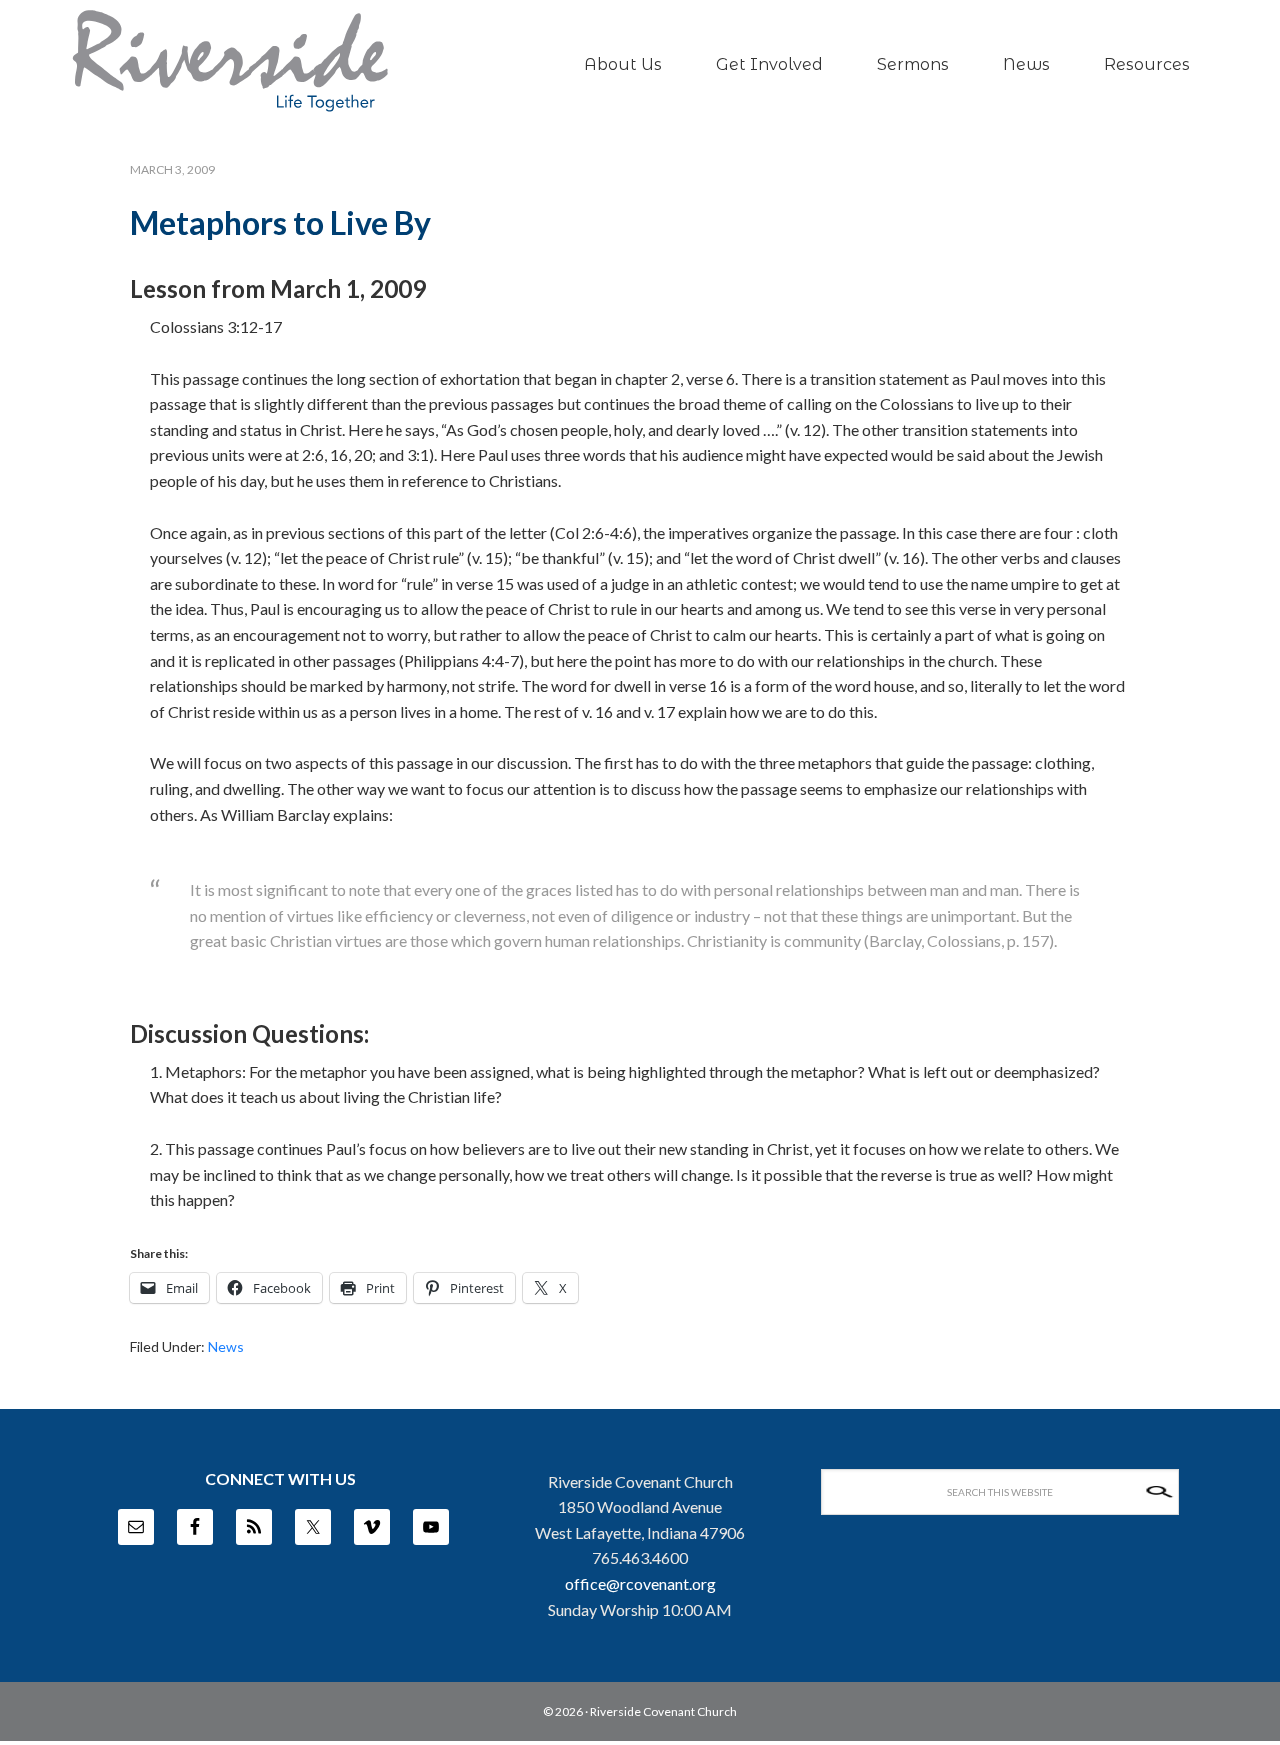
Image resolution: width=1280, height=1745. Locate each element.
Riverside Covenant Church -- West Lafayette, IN (230, 61)
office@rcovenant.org (640, 1583)
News (226, 1346)
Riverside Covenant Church (663, 1711)
